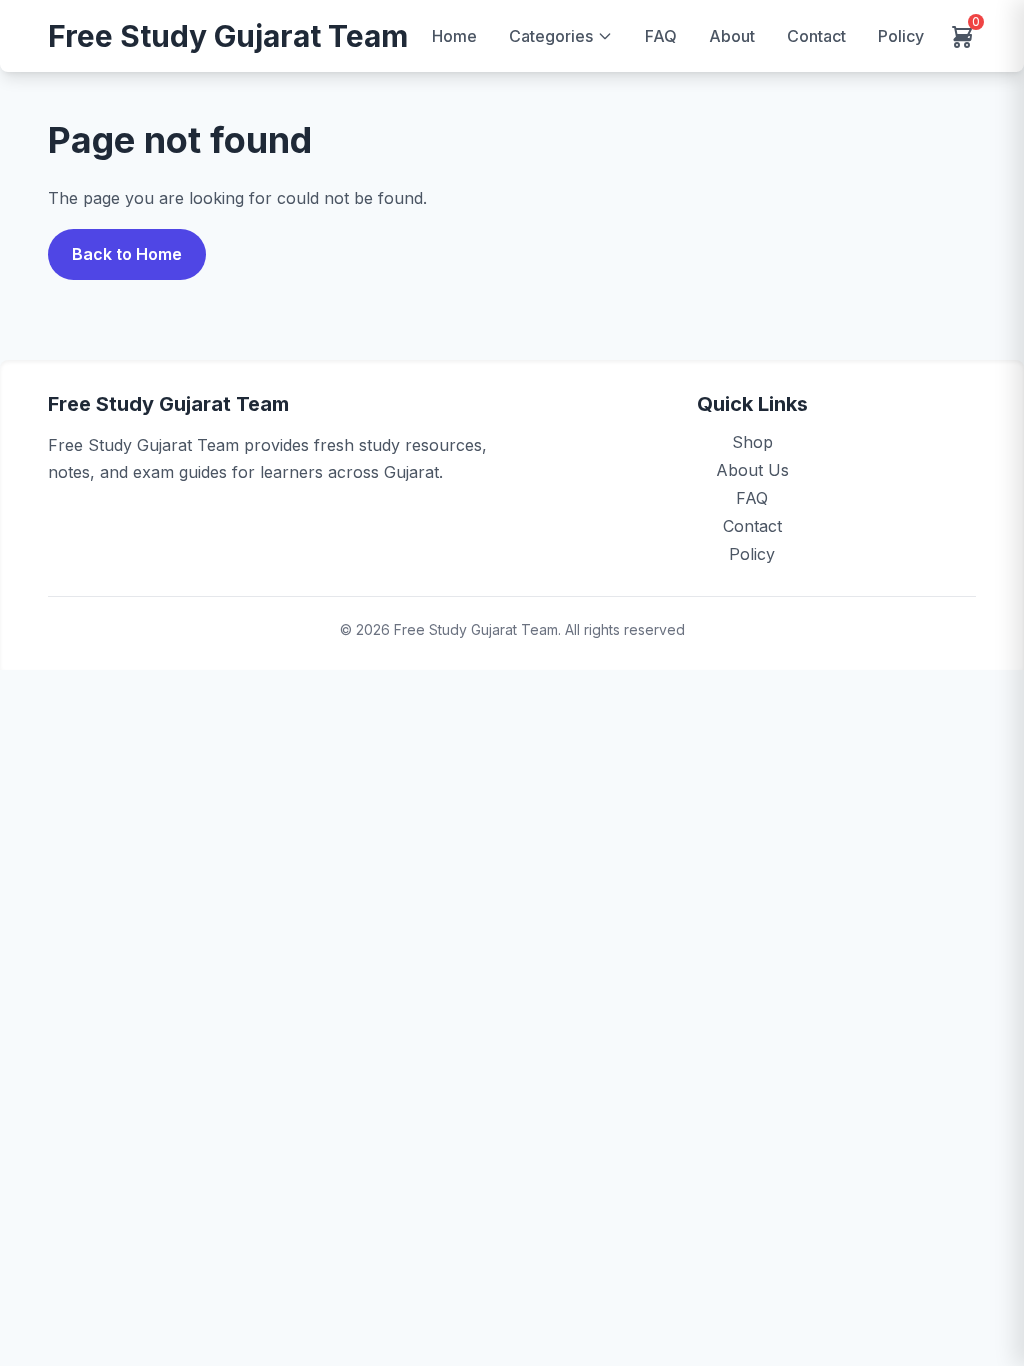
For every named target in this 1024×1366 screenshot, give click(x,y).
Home (454, 36)
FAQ (661, 36)
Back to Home (127, 254)
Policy (901, 36)
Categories (551, 36)
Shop (752, 442)
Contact (816, 36)
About (732, 36)
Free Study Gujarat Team (228, 36)
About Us (752, 470)
